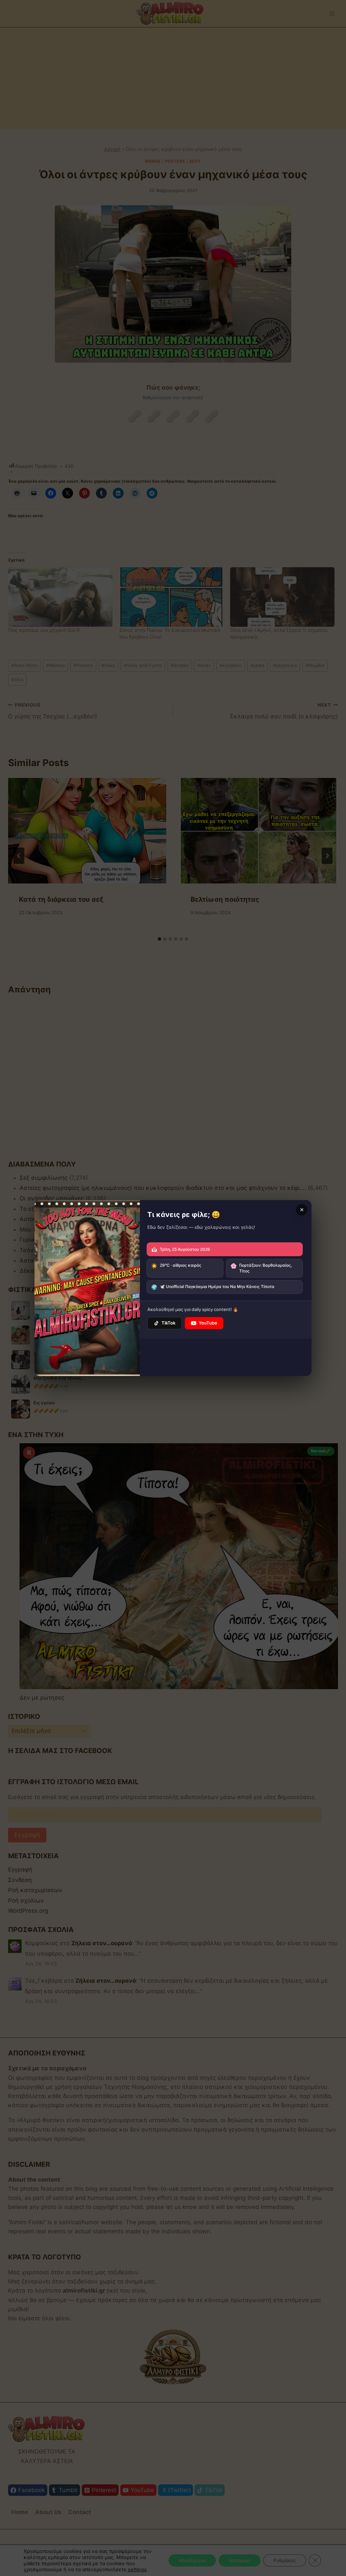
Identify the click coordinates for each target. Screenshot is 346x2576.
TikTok (168, 1323)
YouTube (208, 1323)
